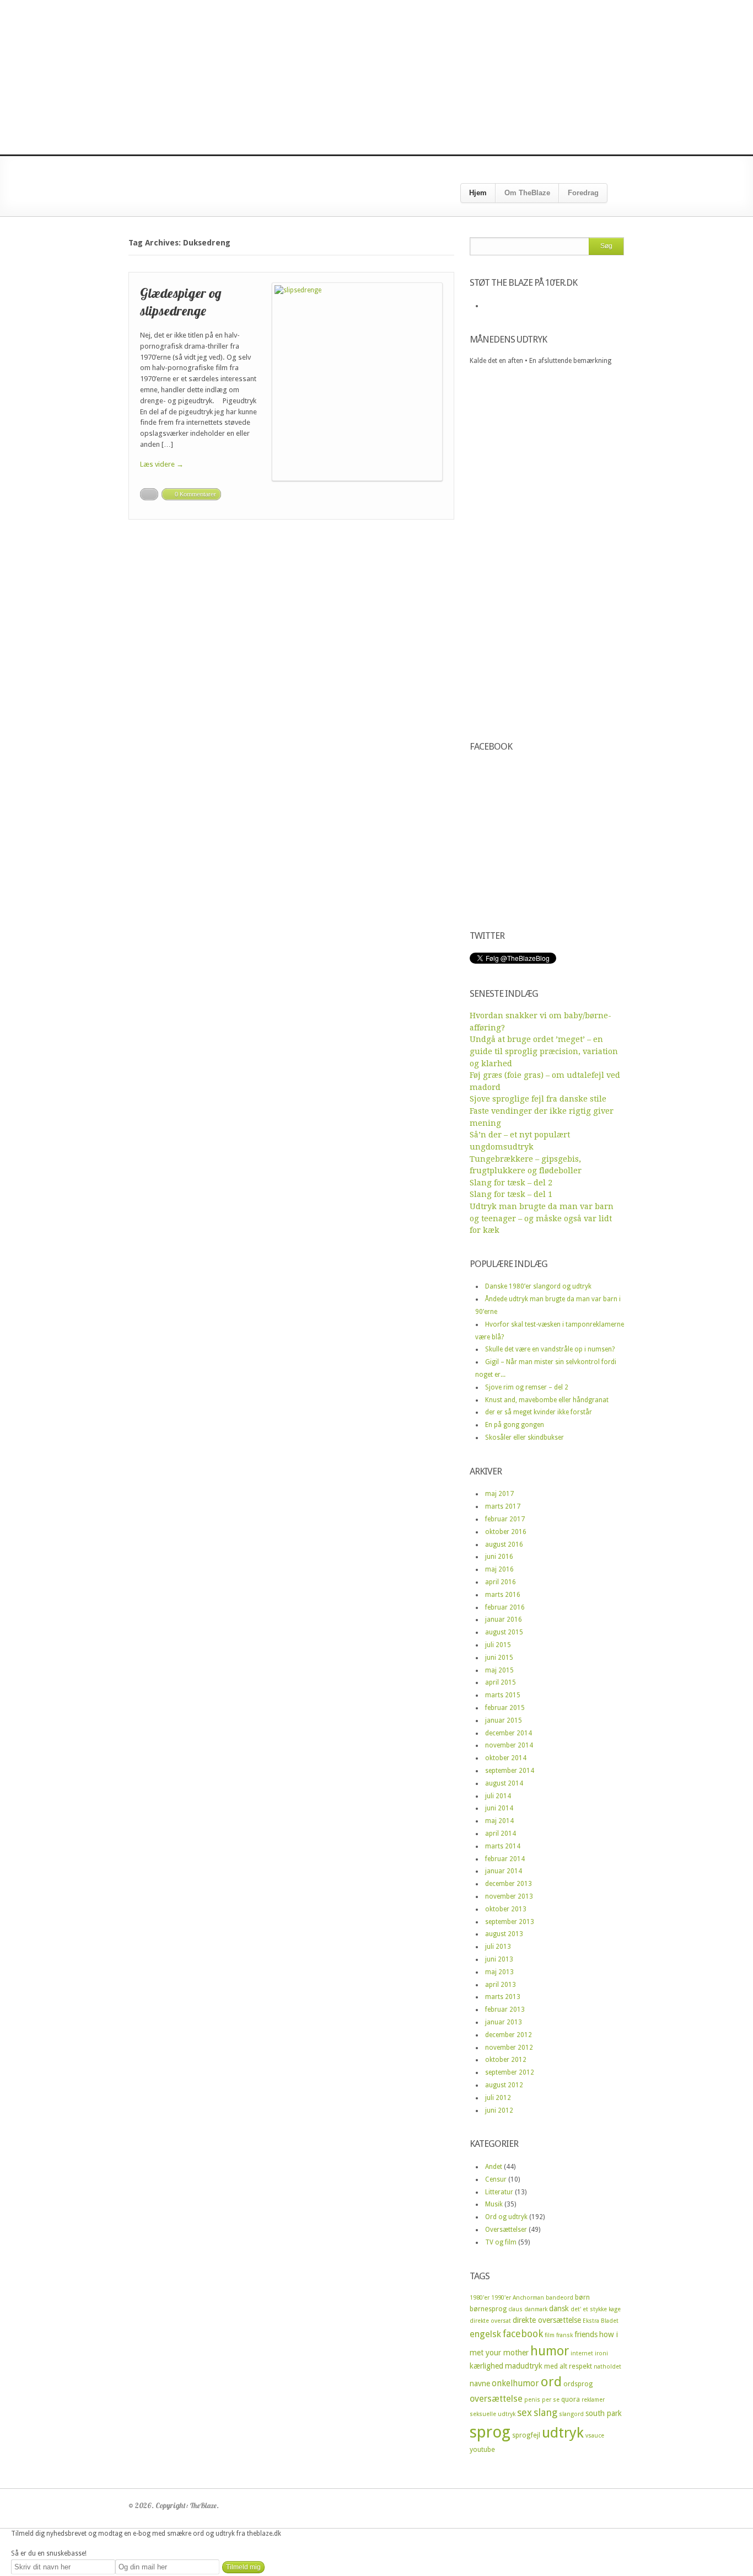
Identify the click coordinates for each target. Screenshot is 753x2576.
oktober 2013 (506, 1909)
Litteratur (499, 2192)
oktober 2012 (506, 2060)
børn (582, 2297)
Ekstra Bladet (601, 2321)
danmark (536, 2309)
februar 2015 (505, 1708)
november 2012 (509, 2048)
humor (550, 2351)
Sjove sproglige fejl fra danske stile (538, 1099)
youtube (482, 2449)
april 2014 (501, 1834)
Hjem (478, 193)
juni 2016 (499, 1557)
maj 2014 (499, 1821)
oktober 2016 (506, 1532)
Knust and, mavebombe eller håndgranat (547, 1400)
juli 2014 (498, 1796)
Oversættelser (506, 2230)
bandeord (560, 2298)
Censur (496, 2179)
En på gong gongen (515, 1425)
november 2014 (509, 1745)
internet (582, 2353)
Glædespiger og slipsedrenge (181, 301)
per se (551, 2400)
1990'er (501, 2298)
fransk (564, 2335)
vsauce (595, 2436)
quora (571, 2399)
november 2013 (509, 1896)
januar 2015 (504, 1720)
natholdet (607, 2367)
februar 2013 (505, 2010)
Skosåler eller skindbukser (525, 1437)
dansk (559, 2308)
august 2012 (504, 2085)
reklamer (593, 2400)
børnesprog (488, 2309)
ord (551, 2382)
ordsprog (578, 2384)
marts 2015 (503, 1695)
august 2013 (504, 1934)
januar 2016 (504, 1620)
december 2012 (509, 2035)
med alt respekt (568, 2366)
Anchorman (528, 2298)
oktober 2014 (506, 1758)
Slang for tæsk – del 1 (511, 1194)
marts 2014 (503, 1846)
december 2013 (509, 1884)
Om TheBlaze (527, 193)
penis (532, 2400)
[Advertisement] (376, 77)
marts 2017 (503, 1506)
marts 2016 (503, 1595)
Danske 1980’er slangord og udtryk (538, 1286)
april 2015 (501, 1682)
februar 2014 (505, 1859)
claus (515, 2309)
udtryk (563, 2433)
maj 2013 (499, 1972)
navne (480, 2383)
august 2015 (504, 1632)
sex (525, 2412)
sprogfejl (526, 2435)
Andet (494, 2167)
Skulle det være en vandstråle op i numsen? (550, 1349)
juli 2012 (498, 2098)
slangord (571, 2414)
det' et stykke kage (596, 2309)
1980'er (480, 2298)
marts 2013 (503, 1997)
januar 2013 (504, 2022)
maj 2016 (499, 1569)
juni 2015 (499, 1658)
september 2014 (510, 1771)
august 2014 (504, 1783)
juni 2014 (499, 1808)
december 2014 (509, 1733)
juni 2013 (499, 1959)
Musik (494, 2204)
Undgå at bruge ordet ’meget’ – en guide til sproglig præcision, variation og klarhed (544, 1051)
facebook (523, 2334)
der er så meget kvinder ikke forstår (539, 1412)
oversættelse (496, 2399)
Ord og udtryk (506, 2217)
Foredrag (583, 193)
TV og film (501, 2242)
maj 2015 (499, 1670)
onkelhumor (515, 2383)
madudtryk (524, 2366)
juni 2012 (499, 2110)
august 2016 (504, 1544)
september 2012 (510, 2072)
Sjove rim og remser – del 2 (527, 1387)
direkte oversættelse (547, 2320)
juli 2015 (498, 1645)
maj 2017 (499, 1494)
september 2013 (510, 1922)
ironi (601, 2353)
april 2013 (501, 1985)
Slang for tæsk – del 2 (511, 1183)
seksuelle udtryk (493, 2414)
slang (545, 2412)
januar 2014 (504, 1871)
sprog (490, 2432)
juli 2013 (498, 1947)
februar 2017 (505, 1519)
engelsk (485, 2334)
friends (586, 2334)
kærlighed (486, 2366)
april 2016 (501, 1582)
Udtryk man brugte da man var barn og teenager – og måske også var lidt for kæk (542, 1218)
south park (604, 2413)
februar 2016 (505, 1607)
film (550, 2335)
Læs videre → (162, 464)
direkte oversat (490, 2321)
